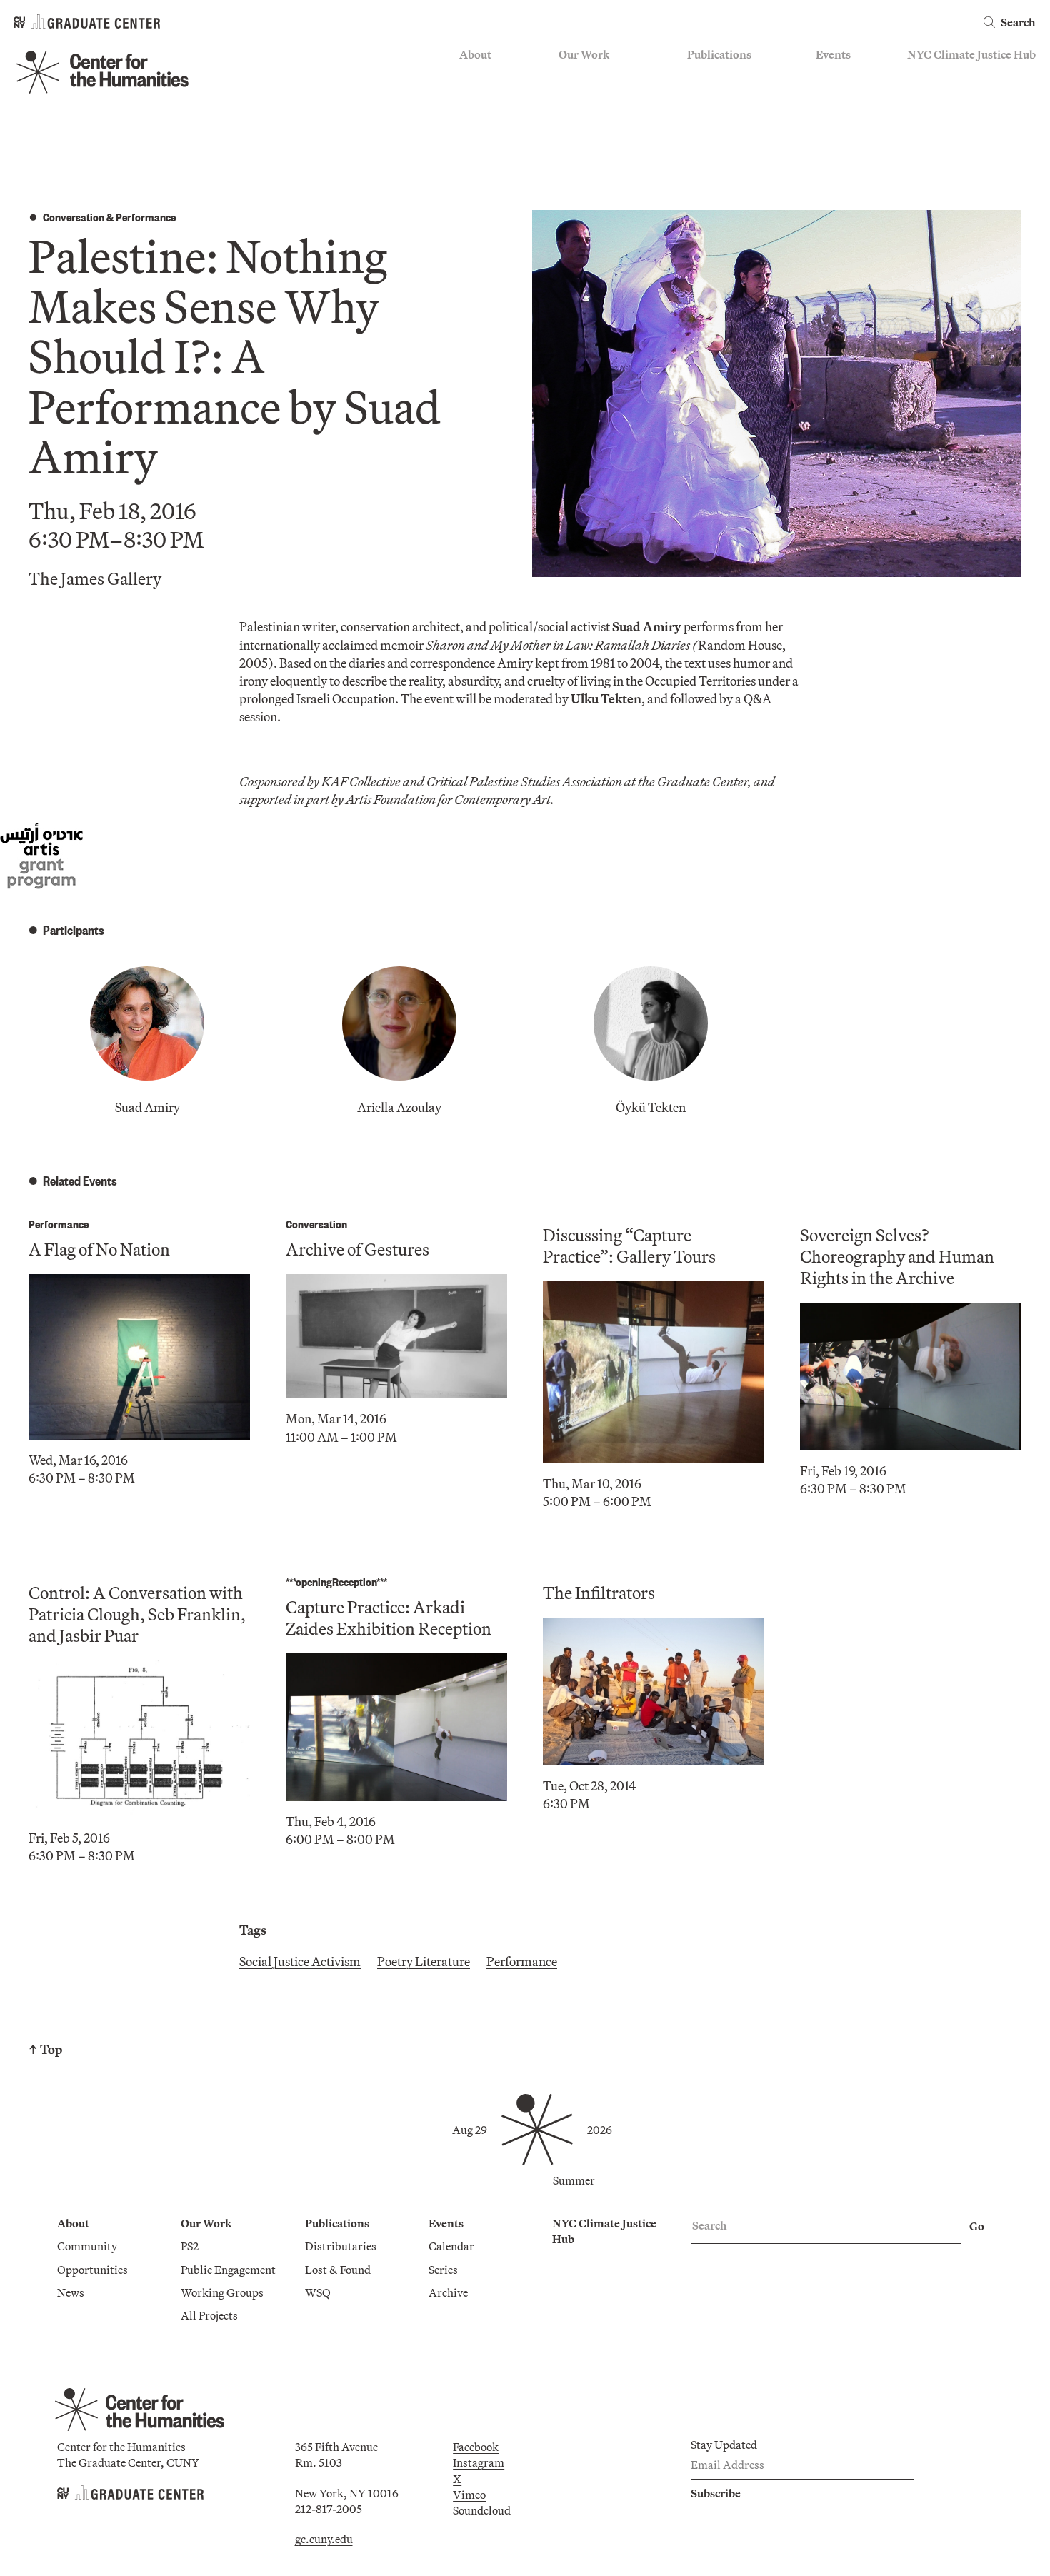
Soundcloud (482, 2510)
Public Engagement (606, 118)
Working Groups (600, 139)
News (473, 118)
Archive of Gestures (357, 1249)
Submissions (847, 139)
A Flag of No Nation (99, 1249)
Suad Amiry (147, 1107)
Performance (146, 217)
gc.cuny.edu (324, 2539)
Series (830, 97)
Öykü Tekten (651, 1107)
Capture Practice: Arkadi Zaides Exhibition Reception (389, 1618)
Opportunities (495, 97)
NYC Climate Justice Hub (971, 54)
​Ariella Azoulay (399, 1107)
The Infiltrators (599, 1593)
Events (833, 54)
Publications (719, 54)
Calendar (839, 76)
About (475, 54)
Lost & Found (720, 97)
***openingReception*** (336, 1582)
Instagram (479, 2462)
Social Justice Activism (300, 1961)
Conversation (74, 217)
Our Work (584, 54)
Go (977, 2226)
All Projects (587, 160)
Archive (835, 118)
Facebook (476, 2447)
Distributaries (723, 76)
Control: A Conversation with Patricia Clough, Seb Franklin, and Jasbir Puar (137, 1614)
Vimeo (469, 2495)
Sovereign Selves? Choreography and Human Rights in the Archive (897, 1256)
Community (489, 76)
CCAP (574, 97)
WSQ (700, 118)
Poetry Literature (424, 1961)
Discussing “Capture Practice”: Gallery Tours (629, 1246)
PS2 (567, 76)
